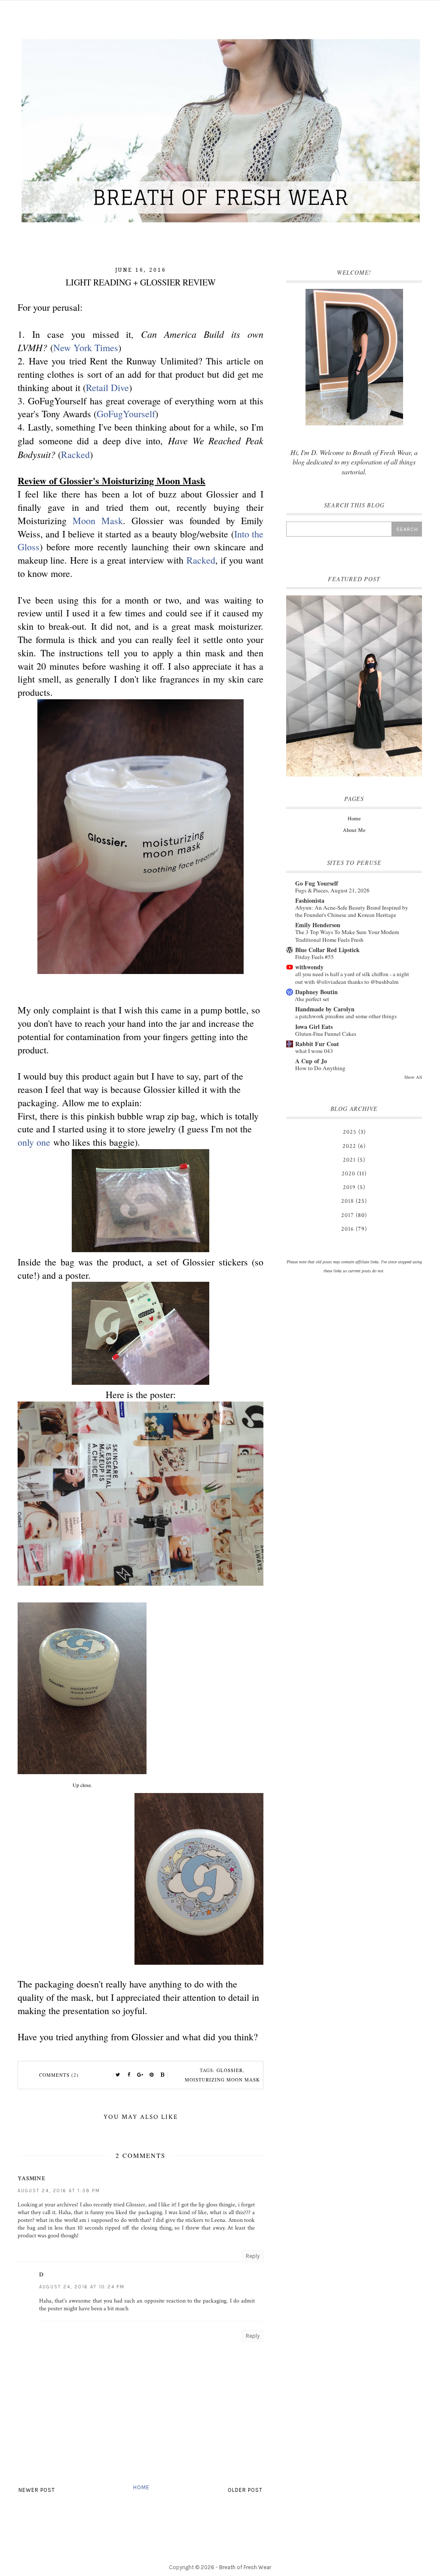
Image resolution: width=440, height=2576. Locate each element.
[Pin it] (152, 2075)
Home (141, 2487)
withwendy (309, 967)
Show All (413, 1077)
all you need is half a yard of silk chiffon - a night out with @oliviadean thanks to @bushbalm (352, 978)
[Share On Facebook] (129, 2075)
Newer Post (37, 2490)
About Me (354, 830)
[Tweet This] (118, 2075)
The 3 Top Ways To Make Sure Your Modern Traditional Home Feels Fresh (347, 936)
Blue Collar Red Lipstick (327, 950)
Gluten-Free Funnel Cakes (326, 1034)
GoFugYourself (126, 414)
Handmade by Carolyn (325, 1009)
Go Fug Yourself (317, 883)
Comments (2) (59, 2075)
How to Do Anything (320, 1068)
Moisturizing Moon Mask (222, 2080)
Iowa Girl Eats (314, 1027)
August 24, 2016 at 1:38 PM (59, 2191)
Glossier (230, 2070)
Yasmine (31, 2179)
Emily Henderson (318, 925)
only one (34, 1142)
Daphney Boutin (316, 992)
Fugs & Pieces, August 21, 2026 (332, 890)
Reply (253, 2256)
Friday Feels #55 (315, 957)
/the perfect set (312, 999)
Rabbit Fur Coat (317, 1044)
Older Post (245, 2490)
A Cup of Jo (311, 1061)
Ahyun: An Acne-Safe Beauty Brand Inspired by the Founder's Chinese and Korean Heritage (352, 911)
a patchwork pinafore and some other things (346, 1016)
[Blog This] (163, 2075)
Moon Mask (98, 520)
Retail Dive (107, 387)
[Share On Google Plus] (141, 2075)
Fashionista (310, 900)
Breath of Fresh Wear (245, 2567)
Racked (75, 454)
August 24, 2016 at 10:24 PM (82, 2287)
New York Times (86, 347)
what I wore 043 (314, 1051)
